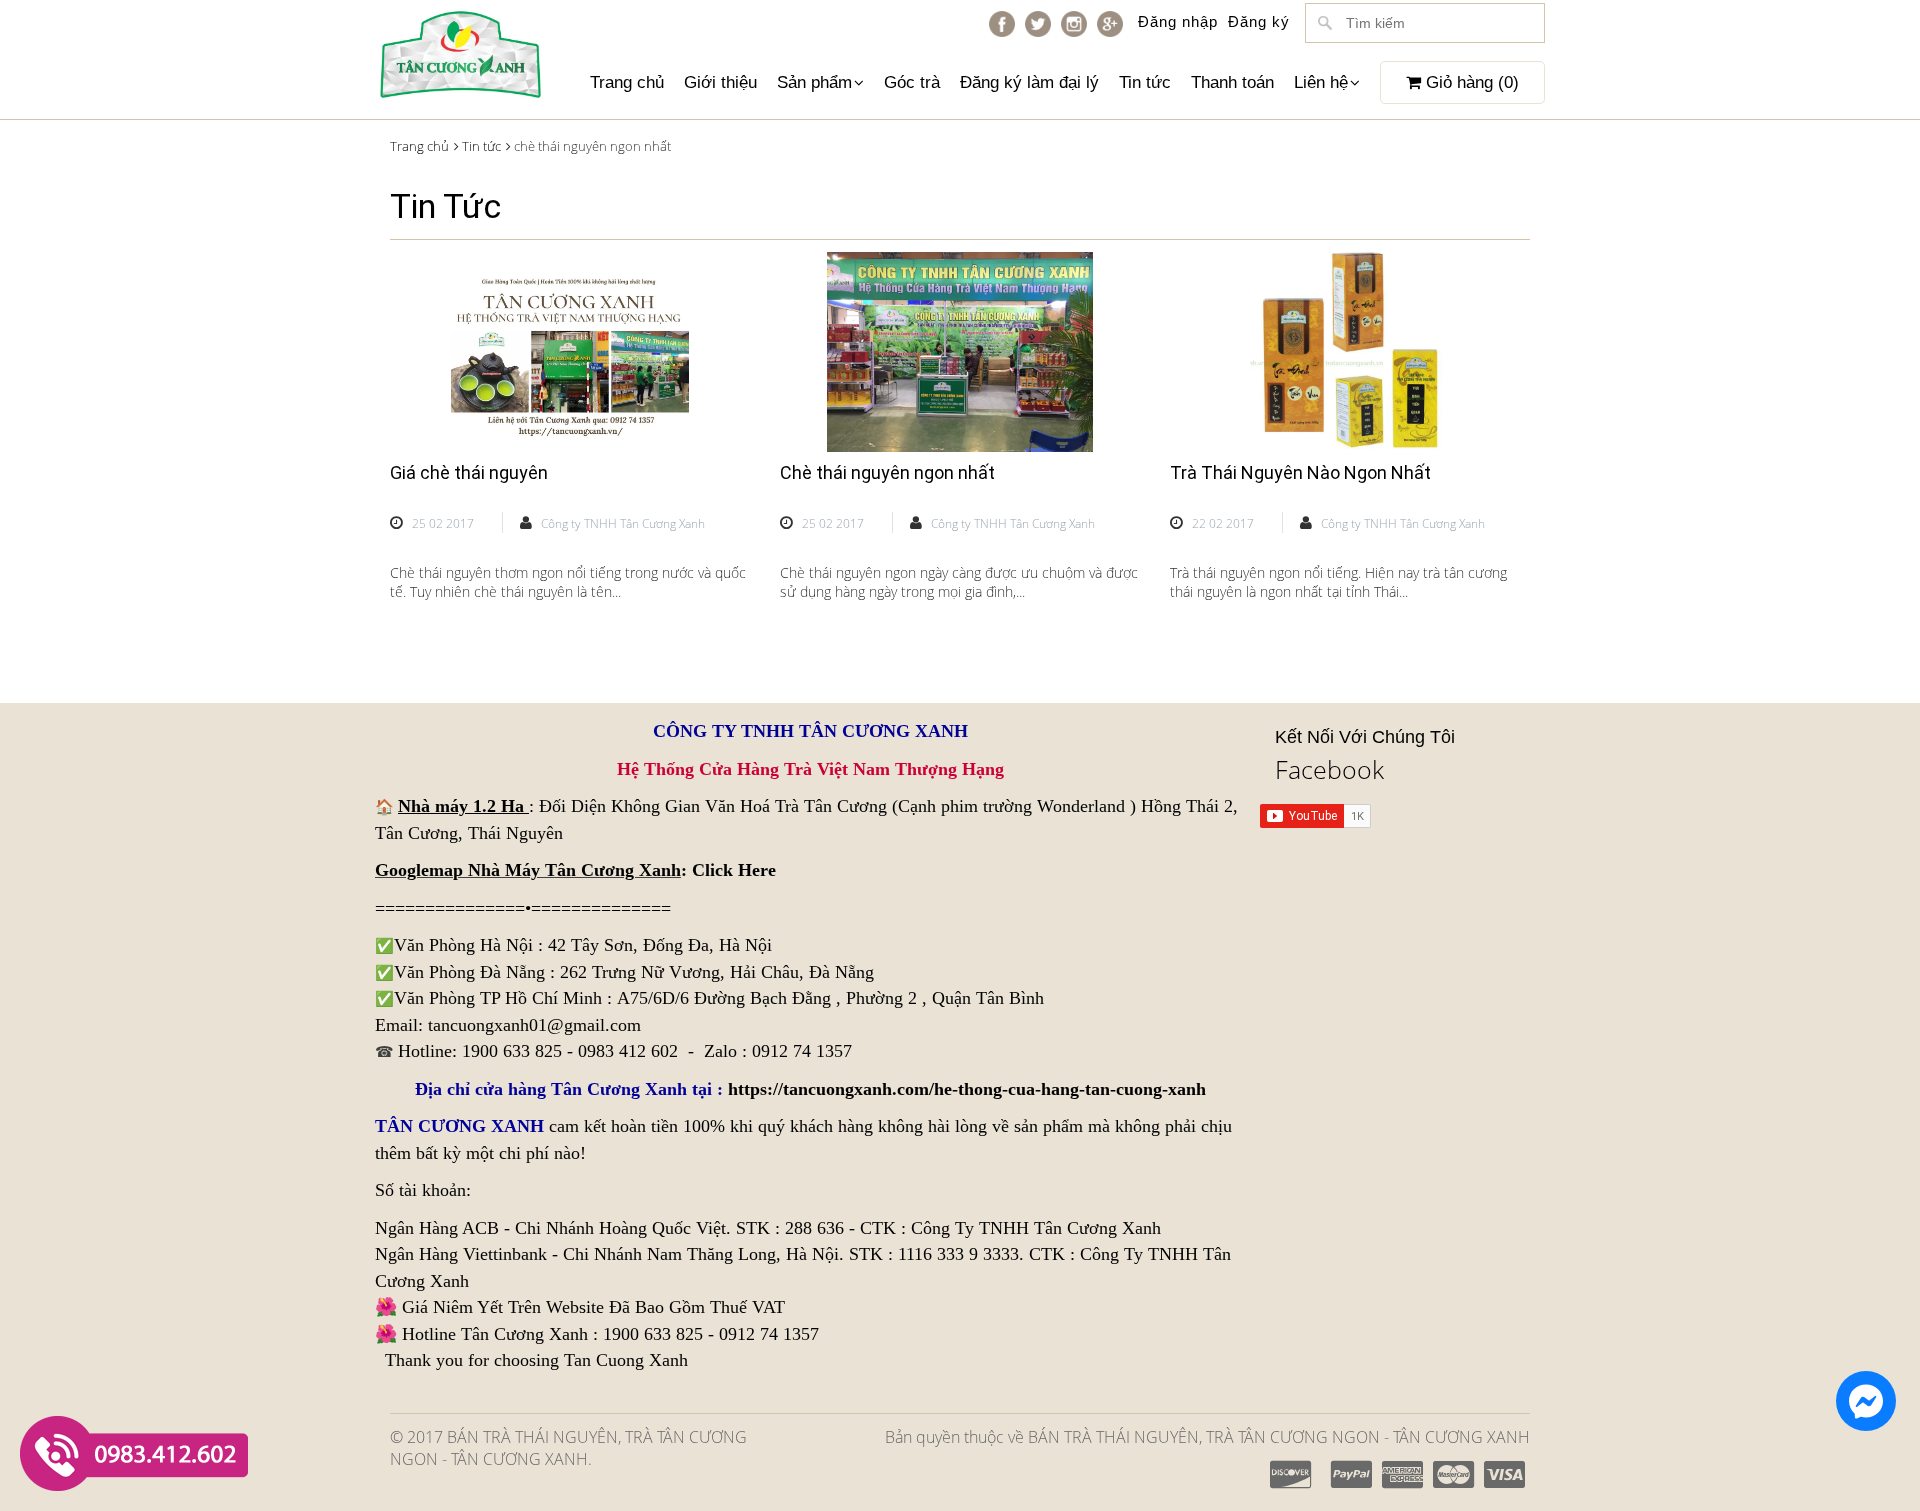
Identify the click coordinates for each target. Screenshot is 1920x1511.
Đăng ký (1259, 21)
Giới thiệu (720, 82)
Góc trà (912, 82)
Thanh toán (1232, 82)
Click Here (734, 870)
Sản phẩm (814, 82)
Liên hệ (1321, 82)
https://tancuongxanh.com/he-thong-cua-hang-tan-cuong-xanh (967, 1089)
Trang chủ (627, 82)
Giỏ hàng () (1470, 82)
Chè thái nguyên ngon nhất (887, 472)
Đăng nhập (1178, 21)
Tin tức (1145, 82)
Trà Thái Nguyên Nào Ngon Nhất (1300, 472)
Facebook (1329, 769)
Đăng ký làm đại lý (1029, 82)
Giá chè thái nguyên (469, 472)
